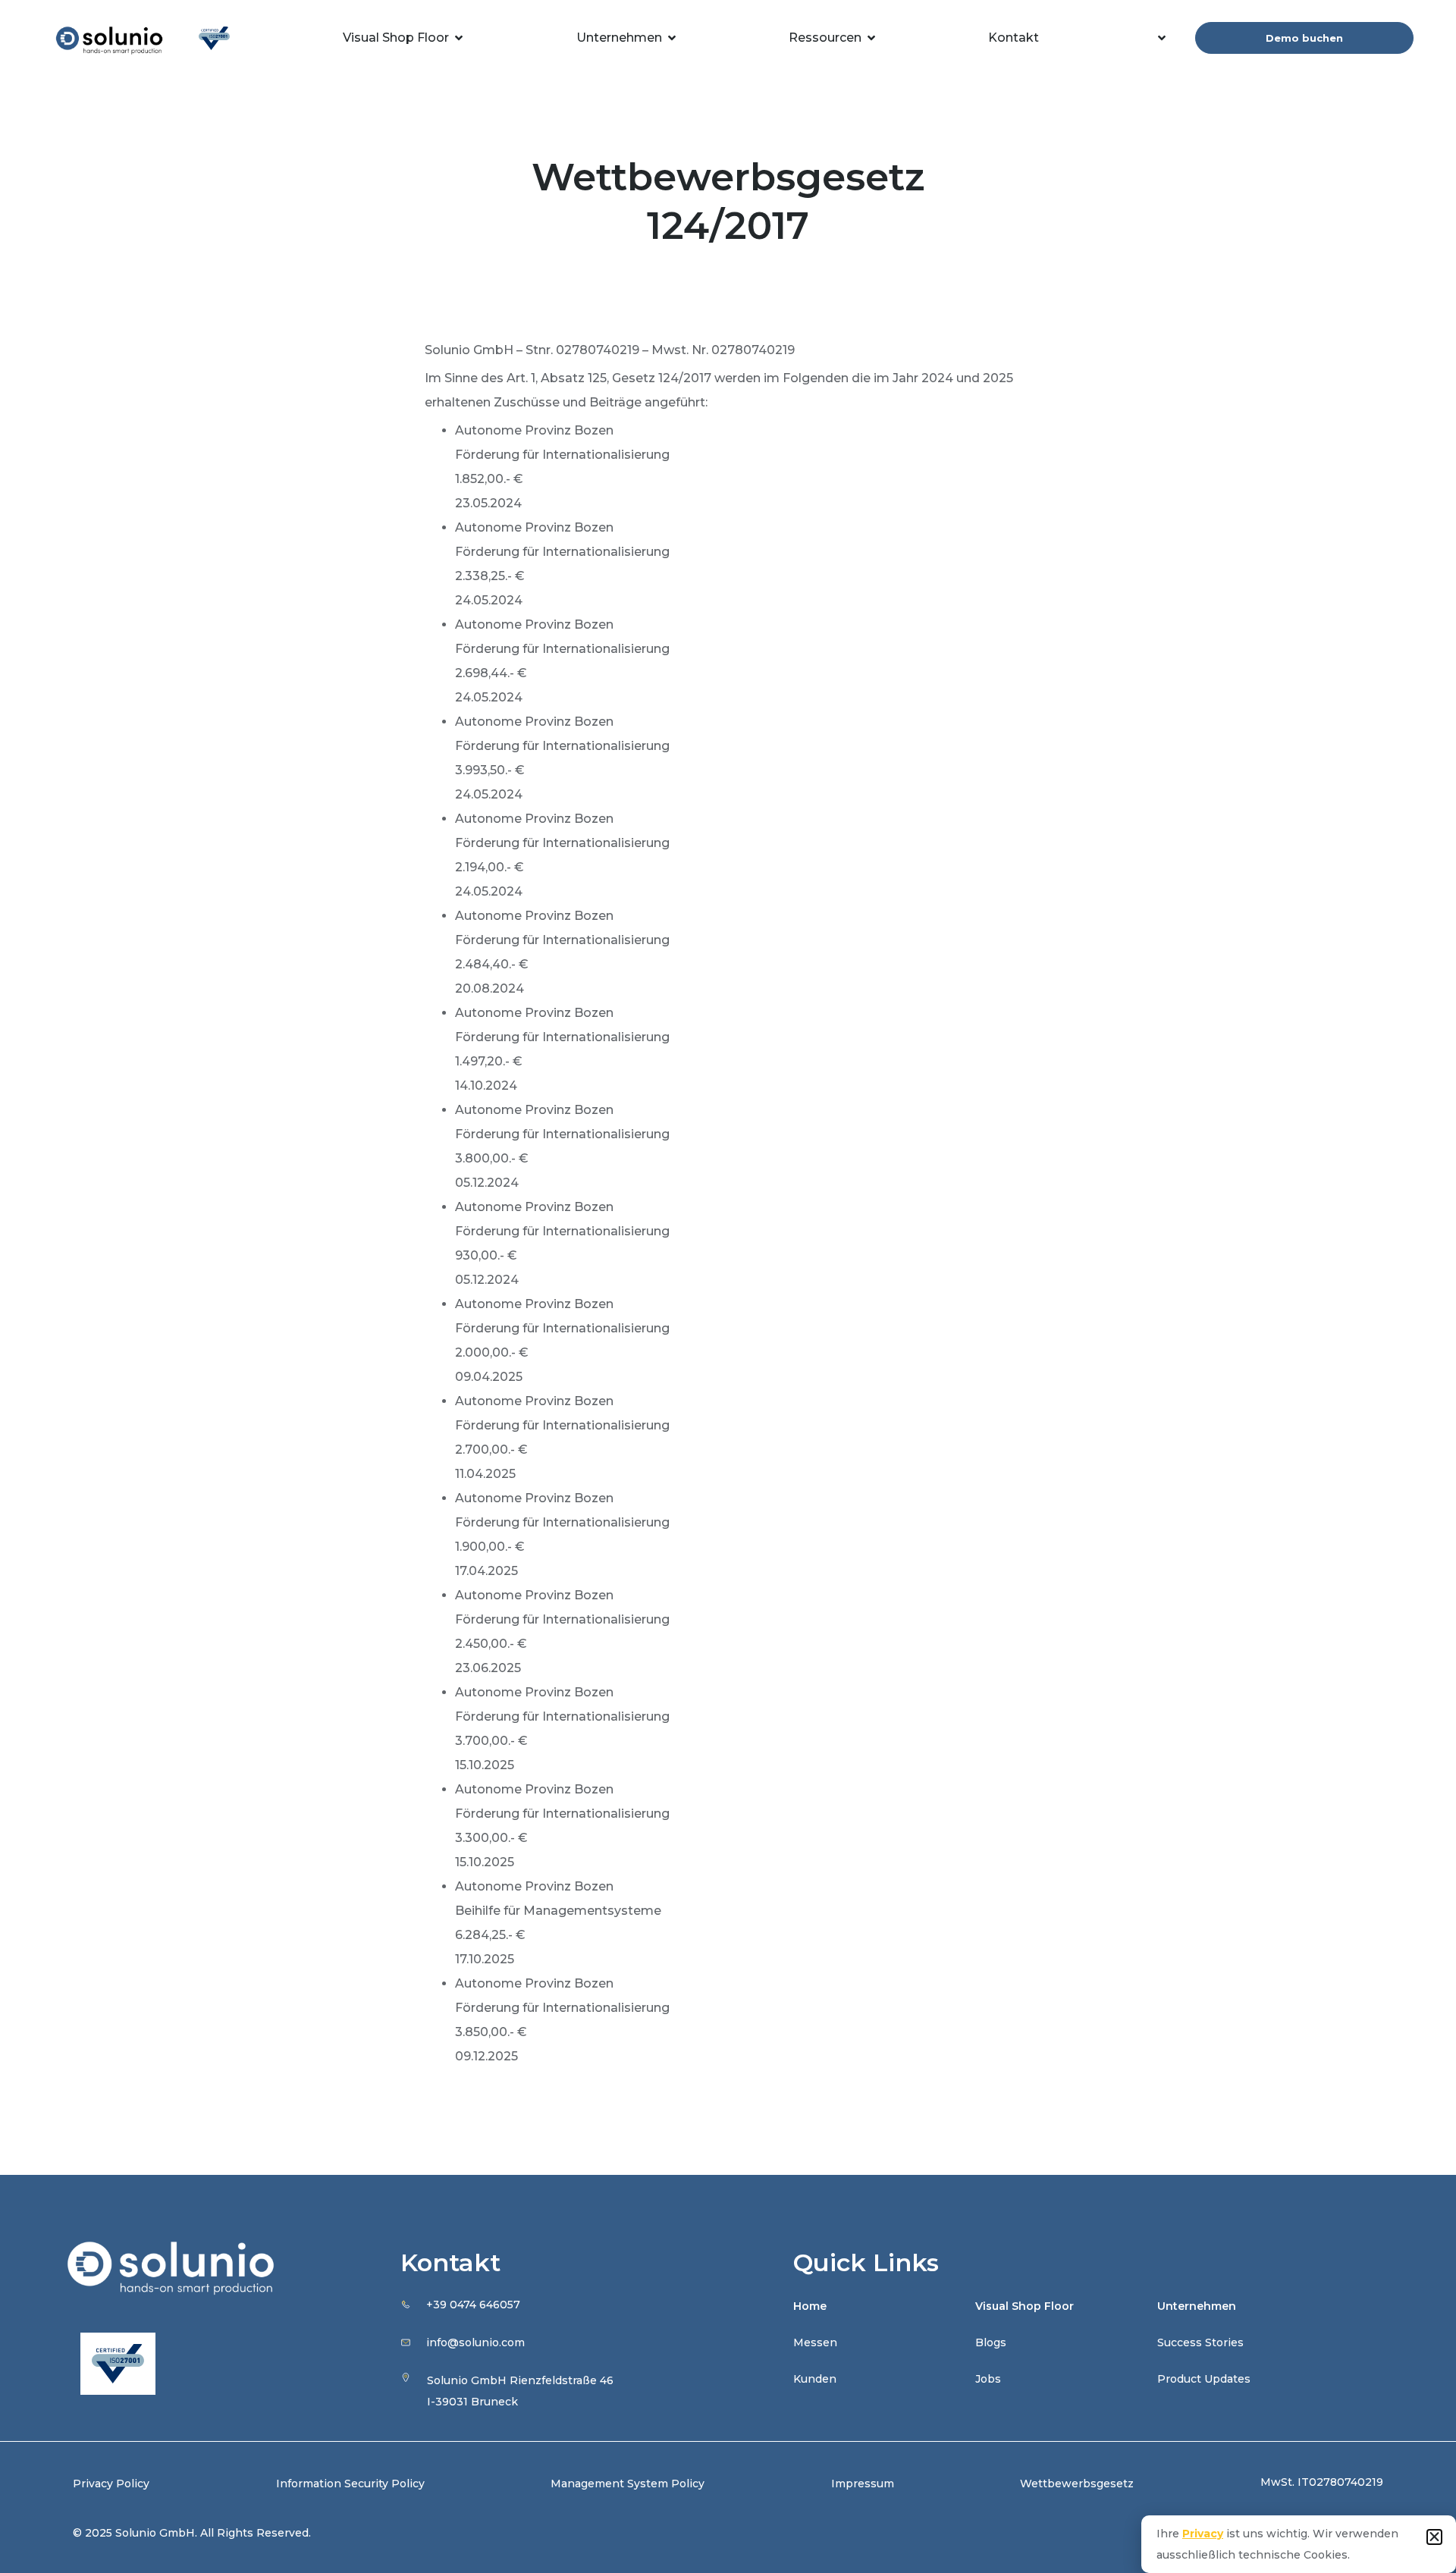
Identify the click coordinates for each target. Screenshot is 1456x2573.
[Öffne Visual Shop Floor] (459, 38)
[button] (1434, 2537)
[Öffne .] (1162, 38)
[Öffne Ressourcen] (871, 38)
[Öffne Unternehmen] (672, 38)
